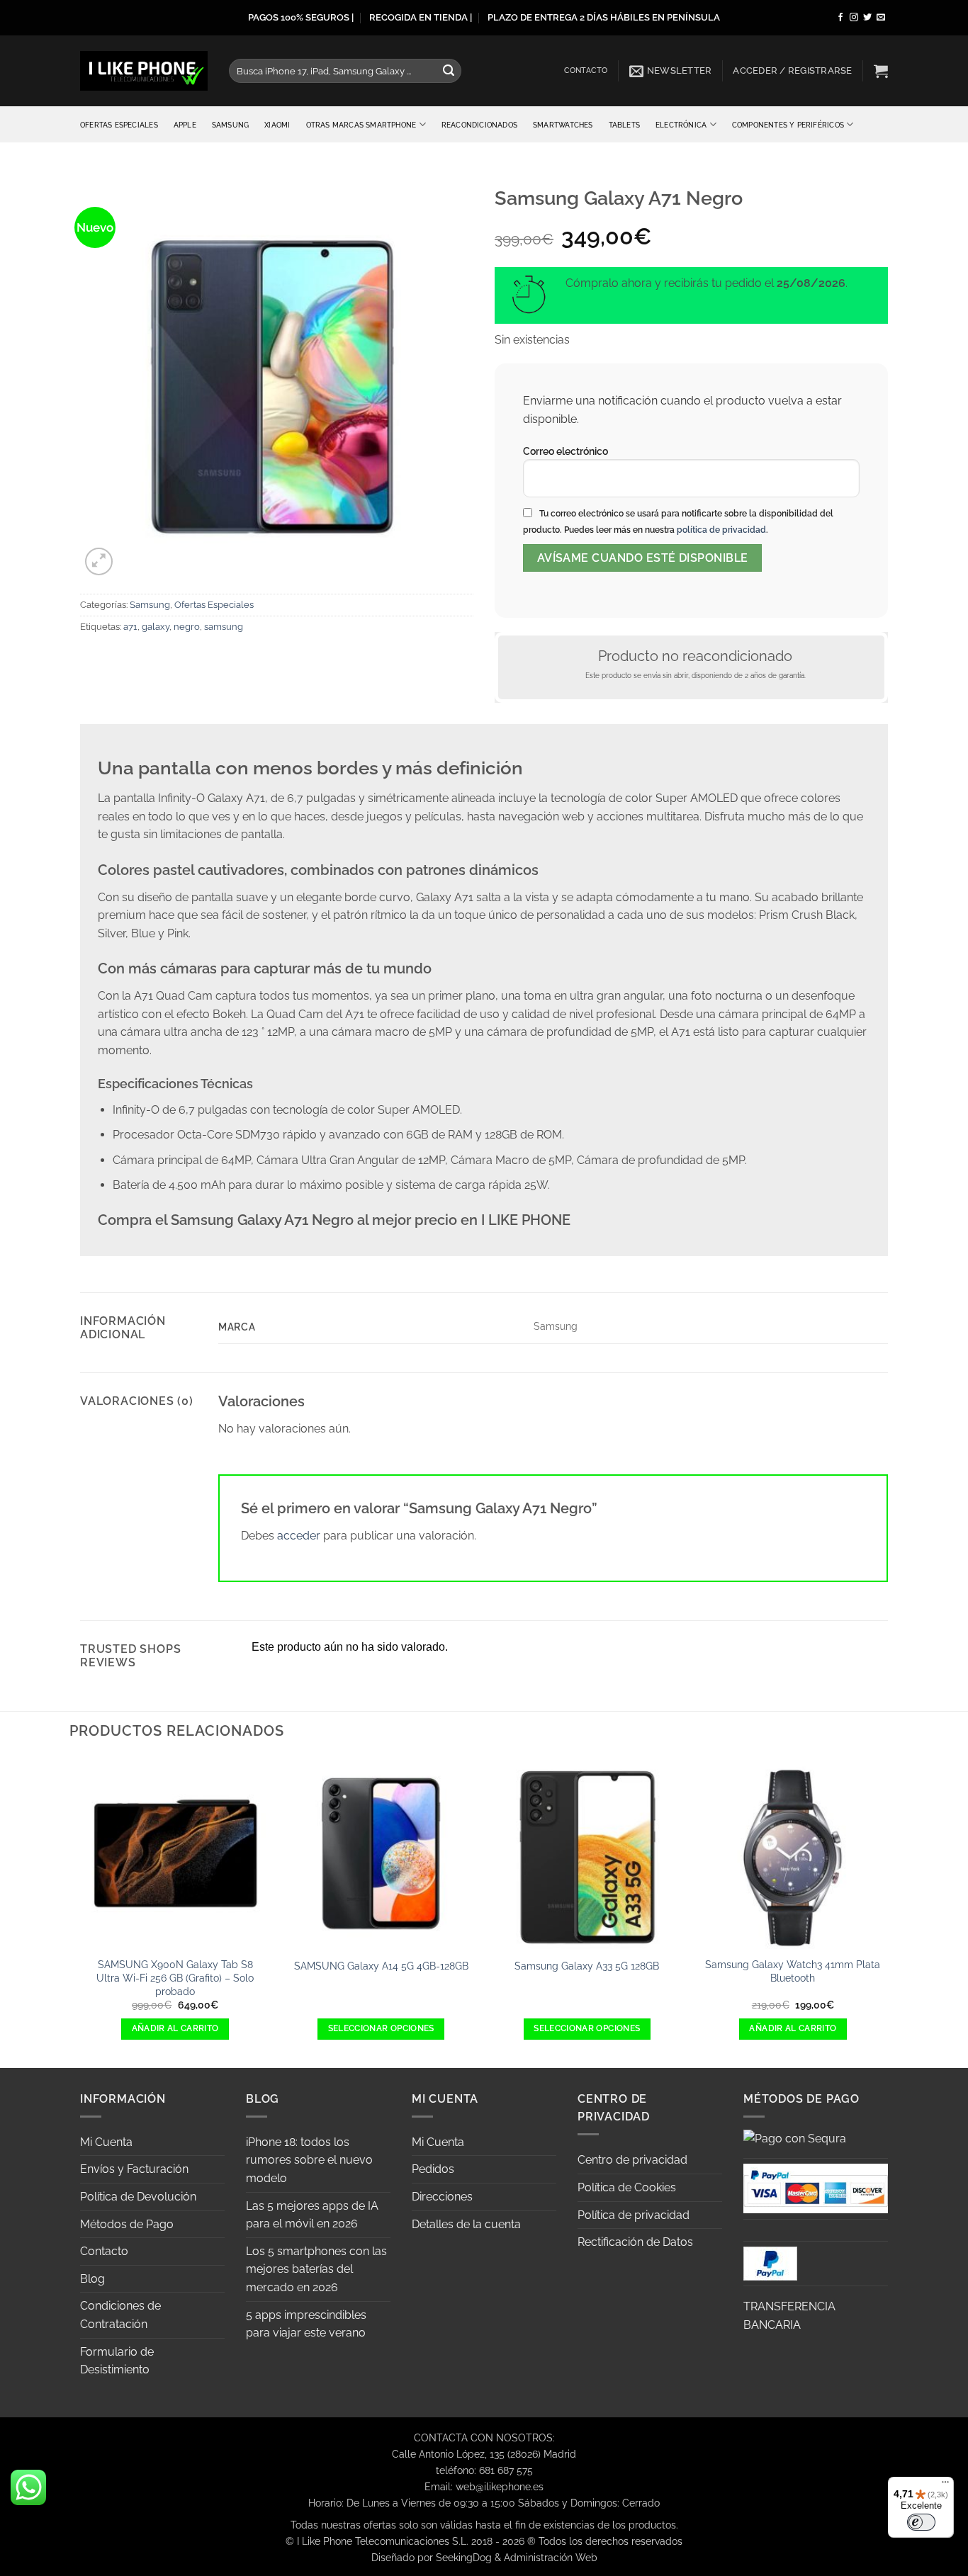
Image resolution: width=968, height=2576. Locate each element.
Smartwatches (563, 125)
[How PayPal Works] (816, 2187)
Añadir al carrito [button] (175, 2028)
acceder (299, 1536)
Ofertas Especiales (119, 125)
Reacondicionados (479, 125)
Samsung (230, 125)
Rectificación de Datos (635, 2242)
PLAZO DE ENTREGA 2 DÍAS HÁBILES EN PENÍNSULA (604, 17)
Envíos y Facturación (134, 2169)
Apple (185, 125)
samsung (224, 627)
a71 (130, 627)
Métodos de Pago (127, 2224)
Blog (92, 2279)
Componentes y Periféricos (788, 125)
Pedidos (433, 2169)
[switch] (921, 2522)
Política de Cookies (627, 2187)
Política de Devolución (138, 2197)
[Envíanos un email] (881, 18)
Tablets (624, 125)
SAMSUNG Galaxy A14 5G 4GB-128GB (381, 1966)
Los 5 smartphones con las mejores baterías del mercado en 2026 (316, 2269)
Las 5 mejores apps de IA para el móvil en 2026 (312, 2215)
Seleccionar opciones (381, 2028)
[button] (671, 71)
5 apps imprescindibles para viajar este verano (306, 2324)
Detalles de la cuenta (466, 2224)
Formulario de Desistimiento (117, 2361)
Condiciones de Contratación (120, 2315)
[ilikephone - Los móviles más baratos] (144, 70)
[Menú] (945, 2485)
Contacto (586, 70)
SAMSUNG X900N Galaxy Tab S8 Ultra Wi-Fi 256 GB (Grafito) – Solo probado (175, 1977)
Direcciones (442, 2197)
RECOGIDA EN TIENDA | (421, 17)
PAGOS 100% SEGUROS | (301, 17)
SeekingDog (464, 2557)
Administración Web (551, 2557)
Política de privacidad (634, 2215)
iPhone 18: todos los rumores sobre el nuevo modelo (309, 2160)
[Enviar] (449, 71)
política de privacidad (721, 530)
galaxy (156, 627)
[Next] (888, 1911)
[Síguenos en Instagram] (854, 18)
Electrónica (681, 125)
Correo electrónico (565, 451)
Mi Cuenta (106, 2142)
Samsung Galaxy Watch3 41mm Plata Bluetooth (793, 1971)
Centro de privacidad (632, 2160)
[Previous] (80, 1911)
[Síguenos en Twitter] (867, 18)
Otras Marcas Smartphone (361, 125)
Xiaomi (277, 125)
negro (187, 627)
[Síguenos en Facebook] (840, 18)
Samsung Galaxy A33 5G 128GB (587, 1966)
